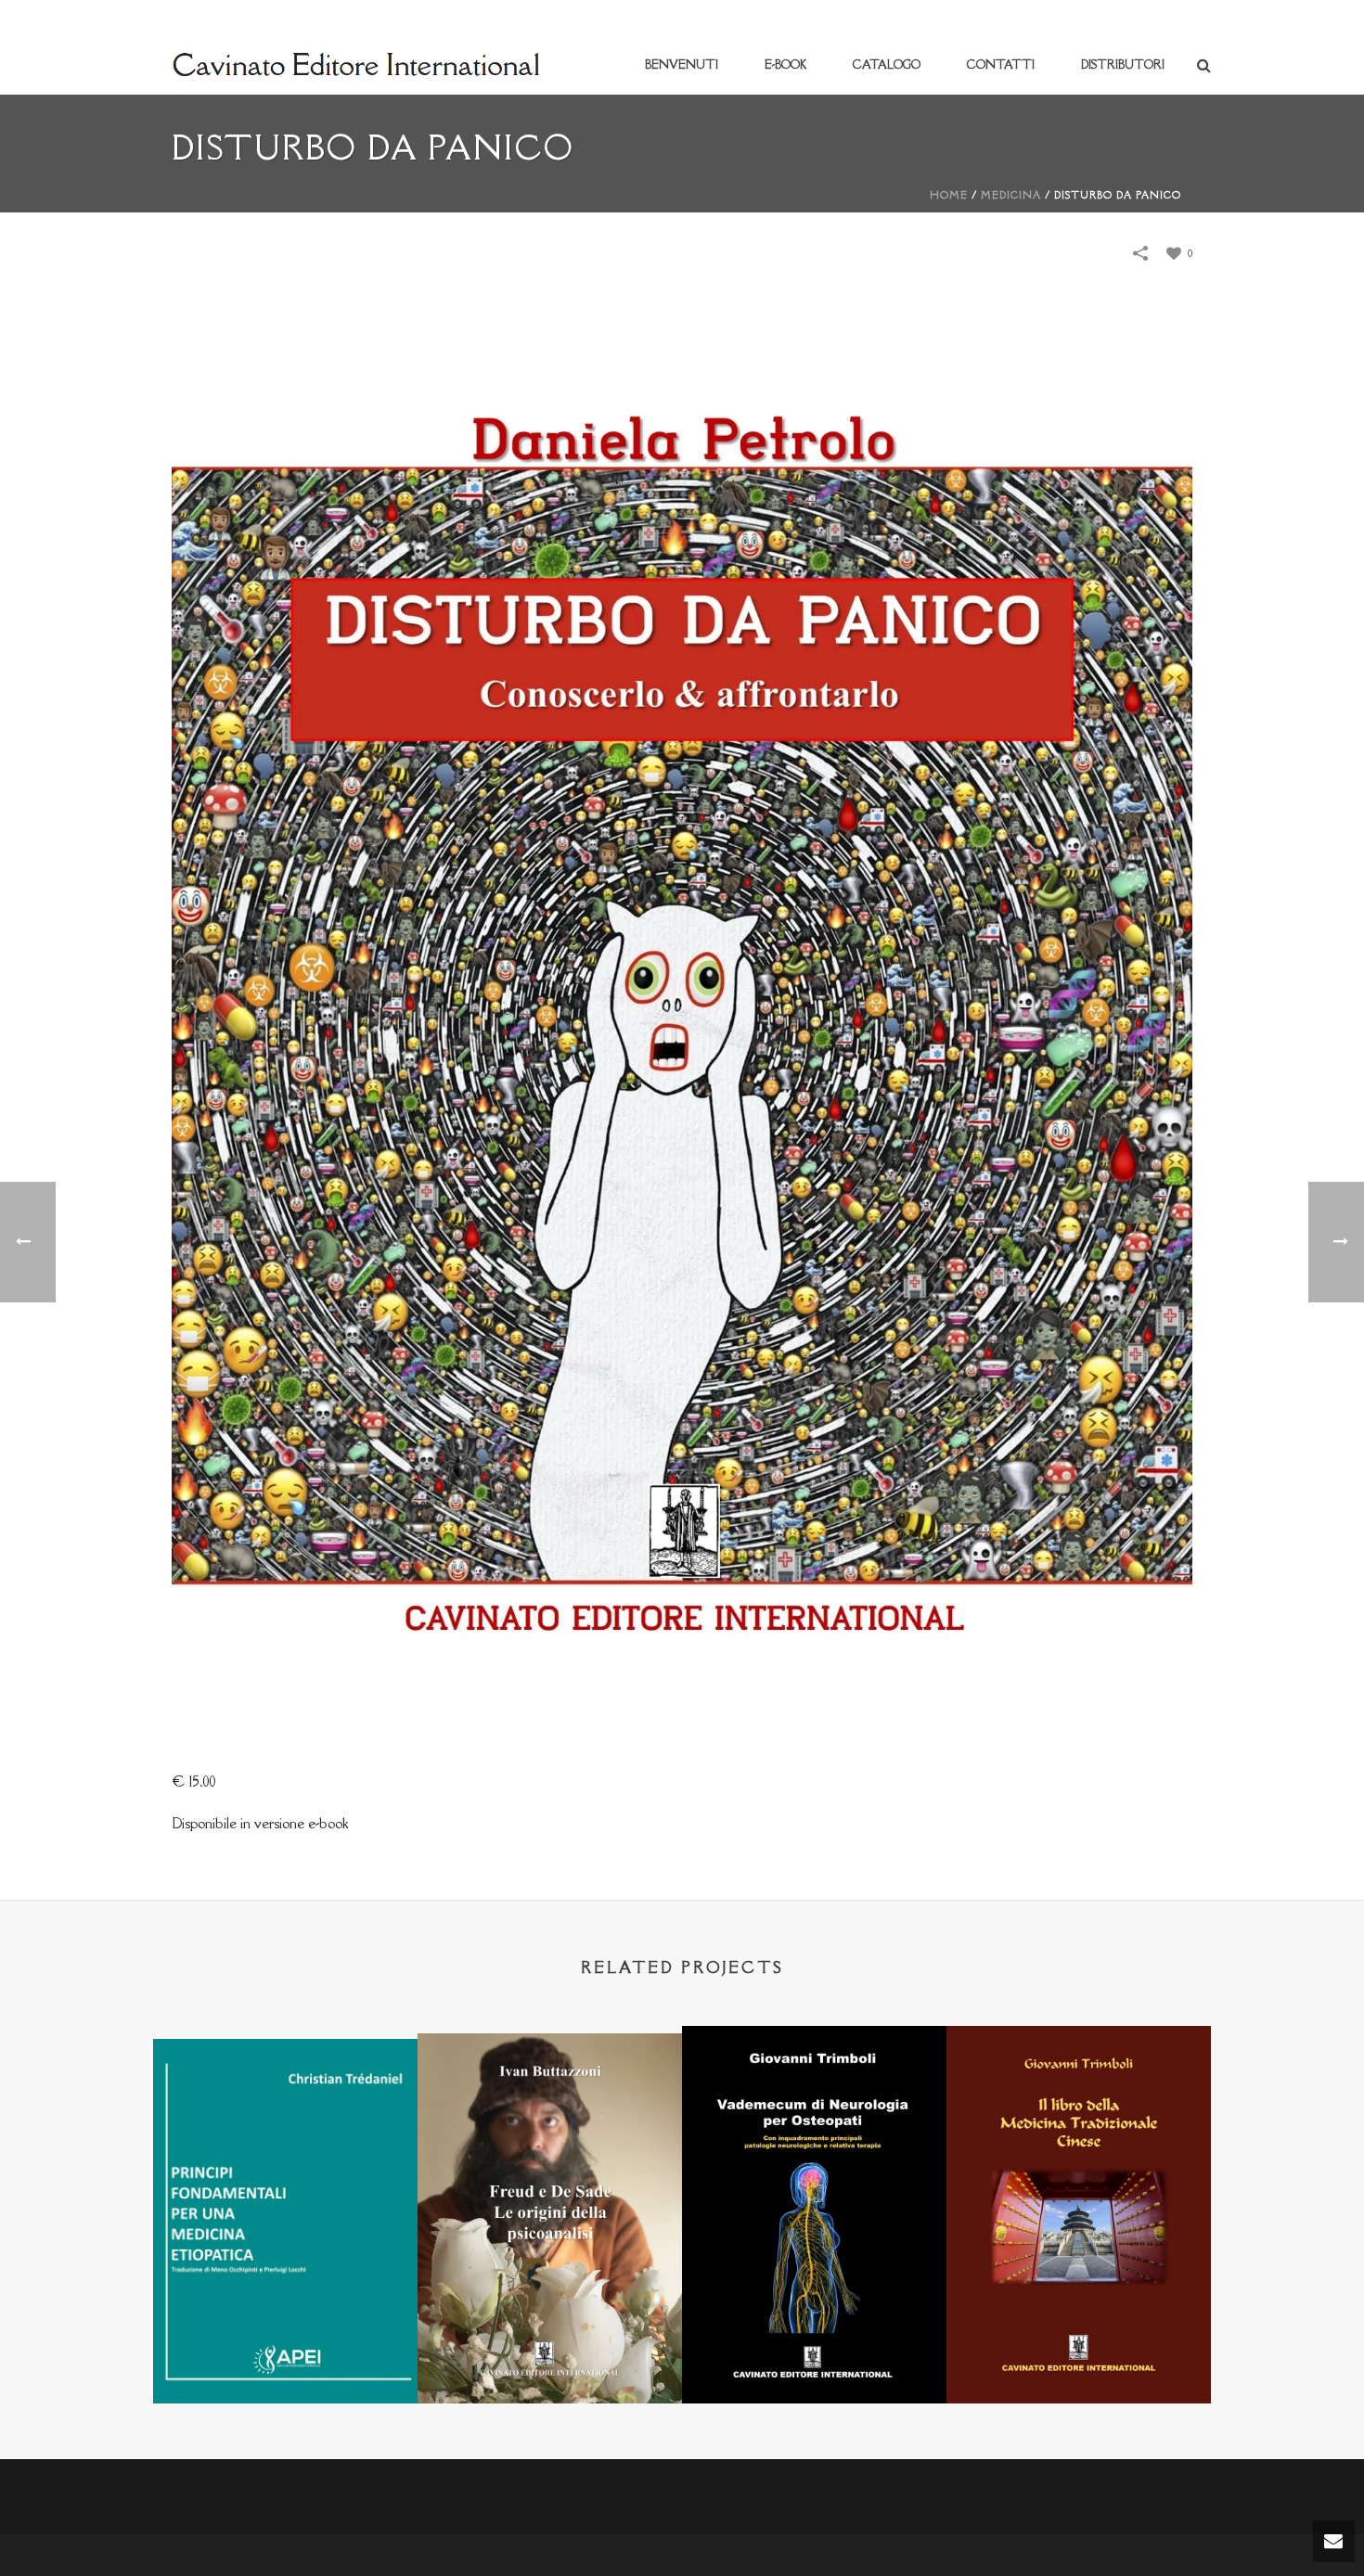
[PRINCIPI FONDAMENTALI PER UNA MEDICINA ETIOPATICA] (285, 2129)
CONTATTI (1001, 64)
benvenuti (682, 64)
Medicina (1011, 195)
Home (949, 195)
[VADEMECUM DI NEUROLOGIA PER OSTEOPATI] (814, 2117)
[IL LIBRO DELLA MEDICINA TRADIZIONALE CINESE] (1079, 2117)
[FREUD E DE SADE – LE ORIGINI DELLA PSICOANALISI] (550, 2124)
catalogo (887, 64)
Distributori (1123, 64)
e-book (785, 64)
